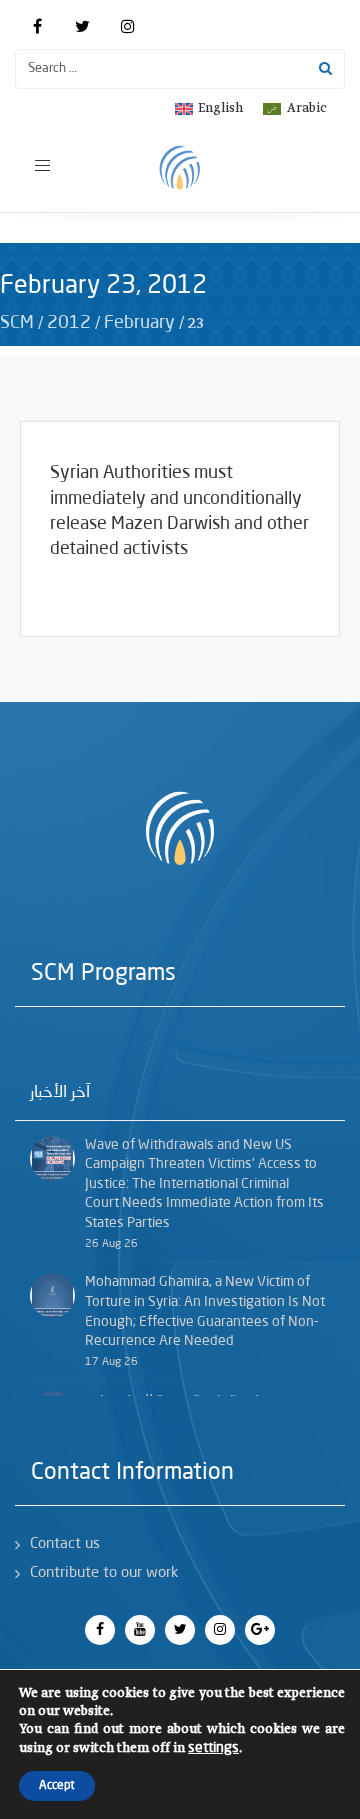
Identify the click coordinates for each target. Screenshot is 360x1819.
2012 (69, 323)
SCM (17, 323)
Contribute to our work (104, 1573)
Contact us (65, 1544)
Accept (57, 1786)
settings (213, 1748)
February (139, 323)
